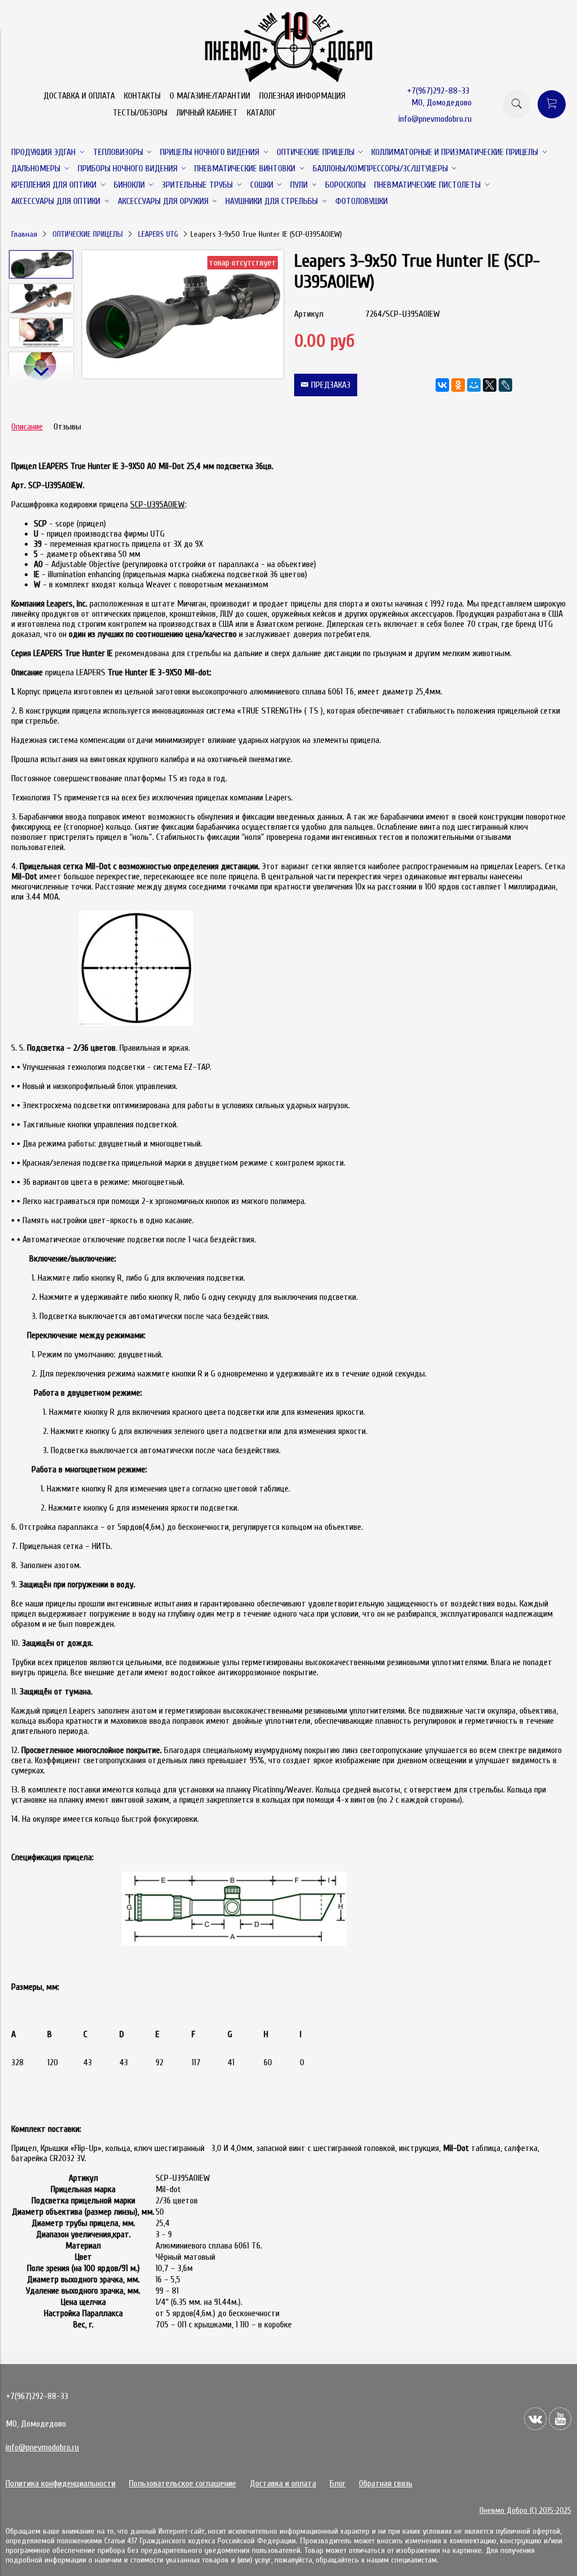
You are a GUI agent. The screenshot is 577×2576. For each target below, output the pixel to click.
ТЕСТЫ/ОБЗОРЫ (140, 113)
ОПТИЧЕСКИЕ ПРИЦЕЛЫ (88, 234)
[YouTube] (560, 2419)
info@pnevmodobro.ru (435, 119)
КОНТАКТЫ (142, 96)
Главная (24, 234)
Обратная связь (386, 2484)
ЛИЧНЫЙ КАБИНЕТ (207, 113)
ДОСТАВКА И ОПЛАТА (79, 96)
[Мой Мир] (474, 385)
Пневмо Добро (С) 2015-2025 (525, 2510)
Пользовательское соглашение (183, 2484)
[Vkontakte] (535, 2419)
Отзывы (67, 427)
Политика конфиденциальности (61, 2484)
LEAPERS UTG (158, 234)
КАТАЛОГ (261, 113)
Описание (27, 427)
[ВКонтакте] (442, 385)
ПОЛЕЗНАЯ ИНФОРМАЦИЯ (302, 96)
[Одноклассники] (458, 385)
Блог (338, 2484)
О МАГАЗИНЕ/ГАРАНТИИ (210, 96)
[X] (490, 385)
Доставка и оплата (283, 2484)
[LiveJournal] (505, 385)
